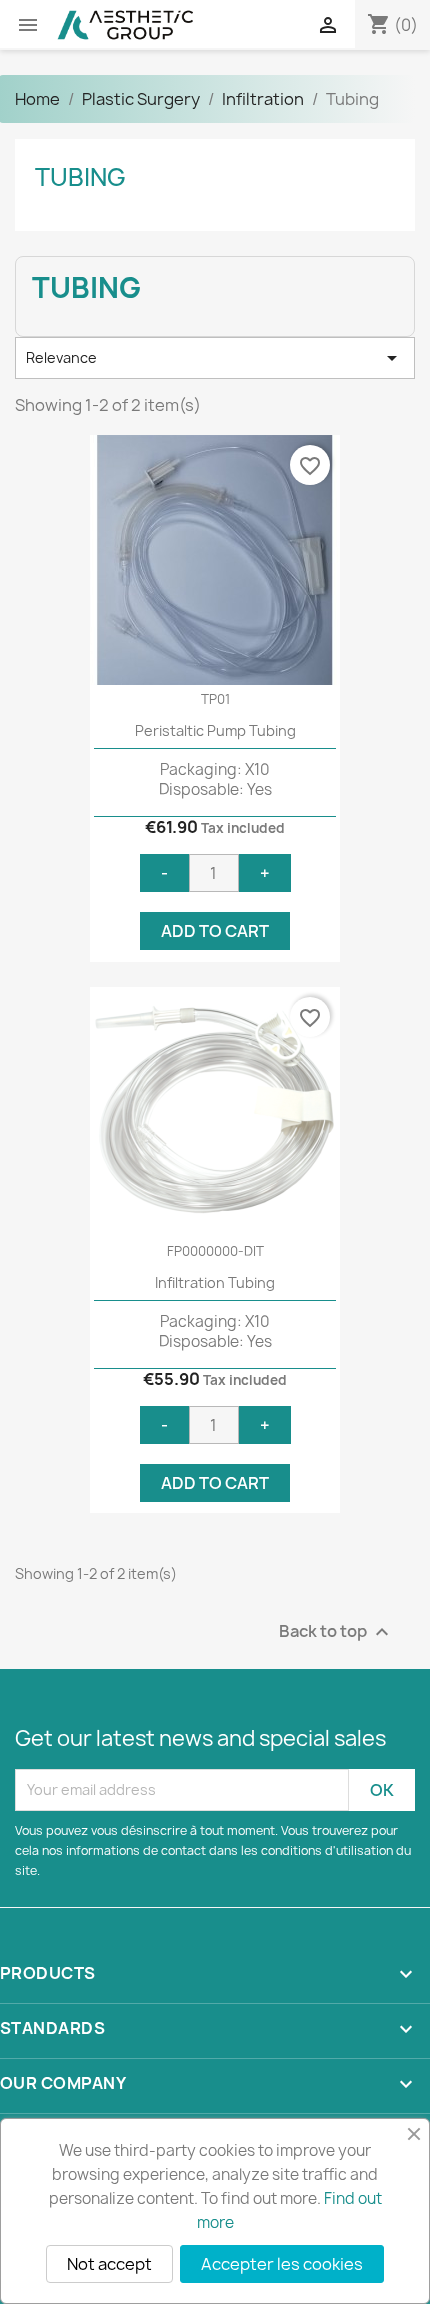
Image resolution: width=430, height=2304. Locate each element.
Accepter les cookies (282, 2264)
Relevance (215, 358)
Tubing (80, 177)
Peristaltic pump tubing (215, 730)
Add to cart (215, 931)
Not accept (109, 2264)
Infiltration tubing (215, 1282)
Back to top (336, 1631)
